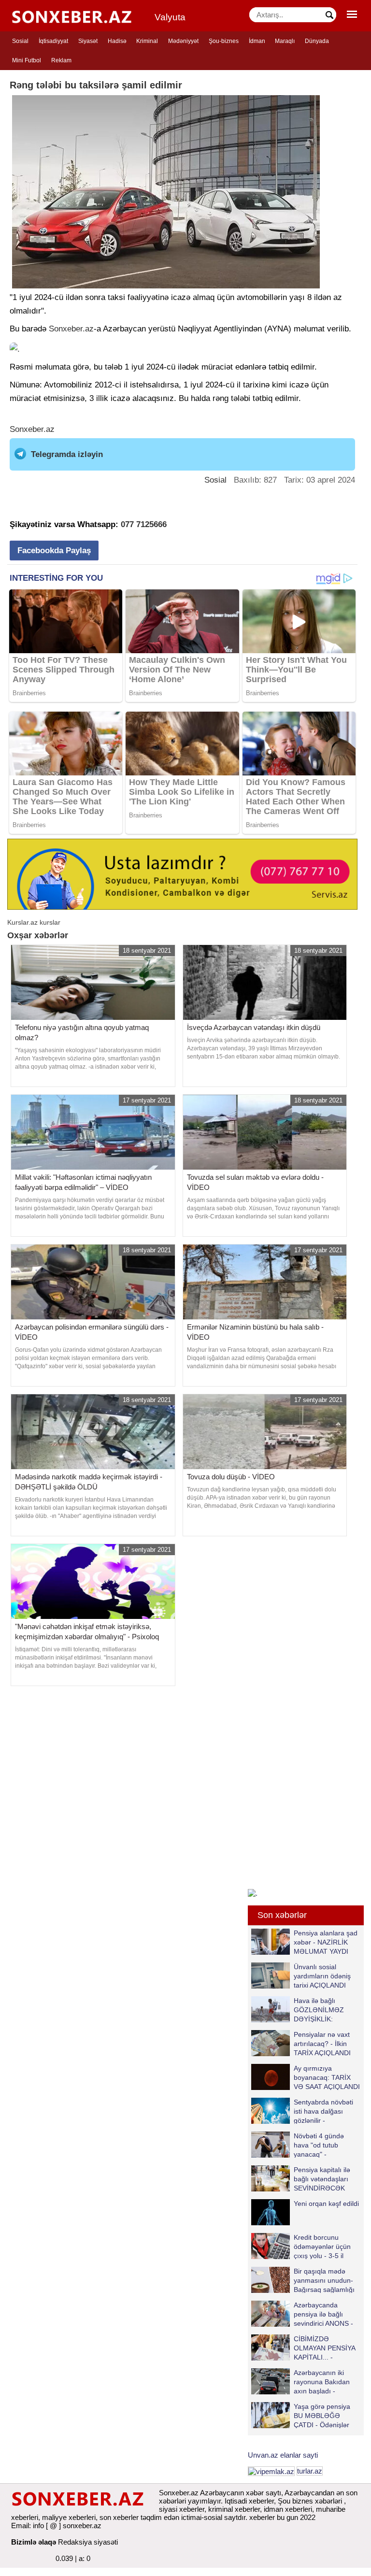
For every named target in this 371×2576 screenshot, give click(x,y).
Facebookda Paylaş (54, 551)
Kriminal (147, 41)
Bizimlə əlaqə (34, 2542)
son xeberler (119, 2517)
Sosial (20, 41)
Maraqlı (285, 41)
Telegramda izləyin (67, 454)
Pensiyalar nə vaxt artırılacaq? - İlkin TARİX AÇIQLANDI (322, 2043)
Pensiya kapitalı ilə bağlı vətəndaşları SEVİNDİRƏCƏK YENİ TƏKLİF (322, 2179)
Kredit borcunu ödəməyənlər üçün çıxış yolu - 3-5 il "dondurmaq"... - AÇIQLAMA (301, 2246)
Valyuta (170, 17)
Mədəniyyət (183, 41)
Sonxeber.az (71, 329)
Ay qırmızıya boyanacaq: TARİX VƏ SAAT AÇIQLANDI (327, 2077)
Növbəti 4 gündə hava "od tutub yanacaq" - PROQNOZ (319, 2145)
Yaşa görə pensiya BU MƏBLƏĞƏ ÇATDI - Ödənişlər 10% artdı (322, 2415)
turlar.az (310, 2471)
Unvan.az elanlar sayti (283, 2455)
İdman (257, 41)
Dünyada (317, 41)
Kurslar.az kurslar (34, 922)
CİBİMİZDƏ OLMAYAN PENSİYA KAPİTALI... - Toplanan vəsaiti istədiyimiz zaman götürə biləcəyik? (305, 2348)
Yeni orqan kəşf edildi (326, 2204)
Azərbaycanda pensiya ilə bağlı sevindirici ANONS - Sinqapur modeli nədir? (302, 2314)
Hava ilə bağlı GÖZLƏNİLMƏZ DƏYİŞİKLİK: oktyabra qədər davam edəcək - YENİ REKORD (300, 2010)
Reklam (61, 60)
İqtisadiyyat (53, 41)
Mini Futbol (27, 60)
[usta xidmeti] (182, 874)
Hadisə (117, 41)
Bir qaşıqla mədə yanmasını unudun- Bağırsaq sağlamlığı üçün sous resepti (324, 2280)
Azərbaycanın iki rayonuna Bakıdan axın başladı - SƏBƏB (322, 2382)
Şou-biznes (224, 41)
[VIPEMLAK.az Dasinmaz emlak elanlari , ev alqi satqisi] (271, 2471)
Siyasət (88, 41)
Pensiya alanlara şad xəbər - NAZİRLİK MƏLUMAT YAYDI (326, 1942)
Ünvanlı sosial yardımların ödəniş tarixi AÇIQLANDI (322, 1976)
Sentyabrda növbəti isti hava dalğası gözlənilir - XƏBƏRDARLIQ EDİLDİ (302, 2111)
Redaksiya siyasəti (88, 2542)
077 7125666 (144, 524)
